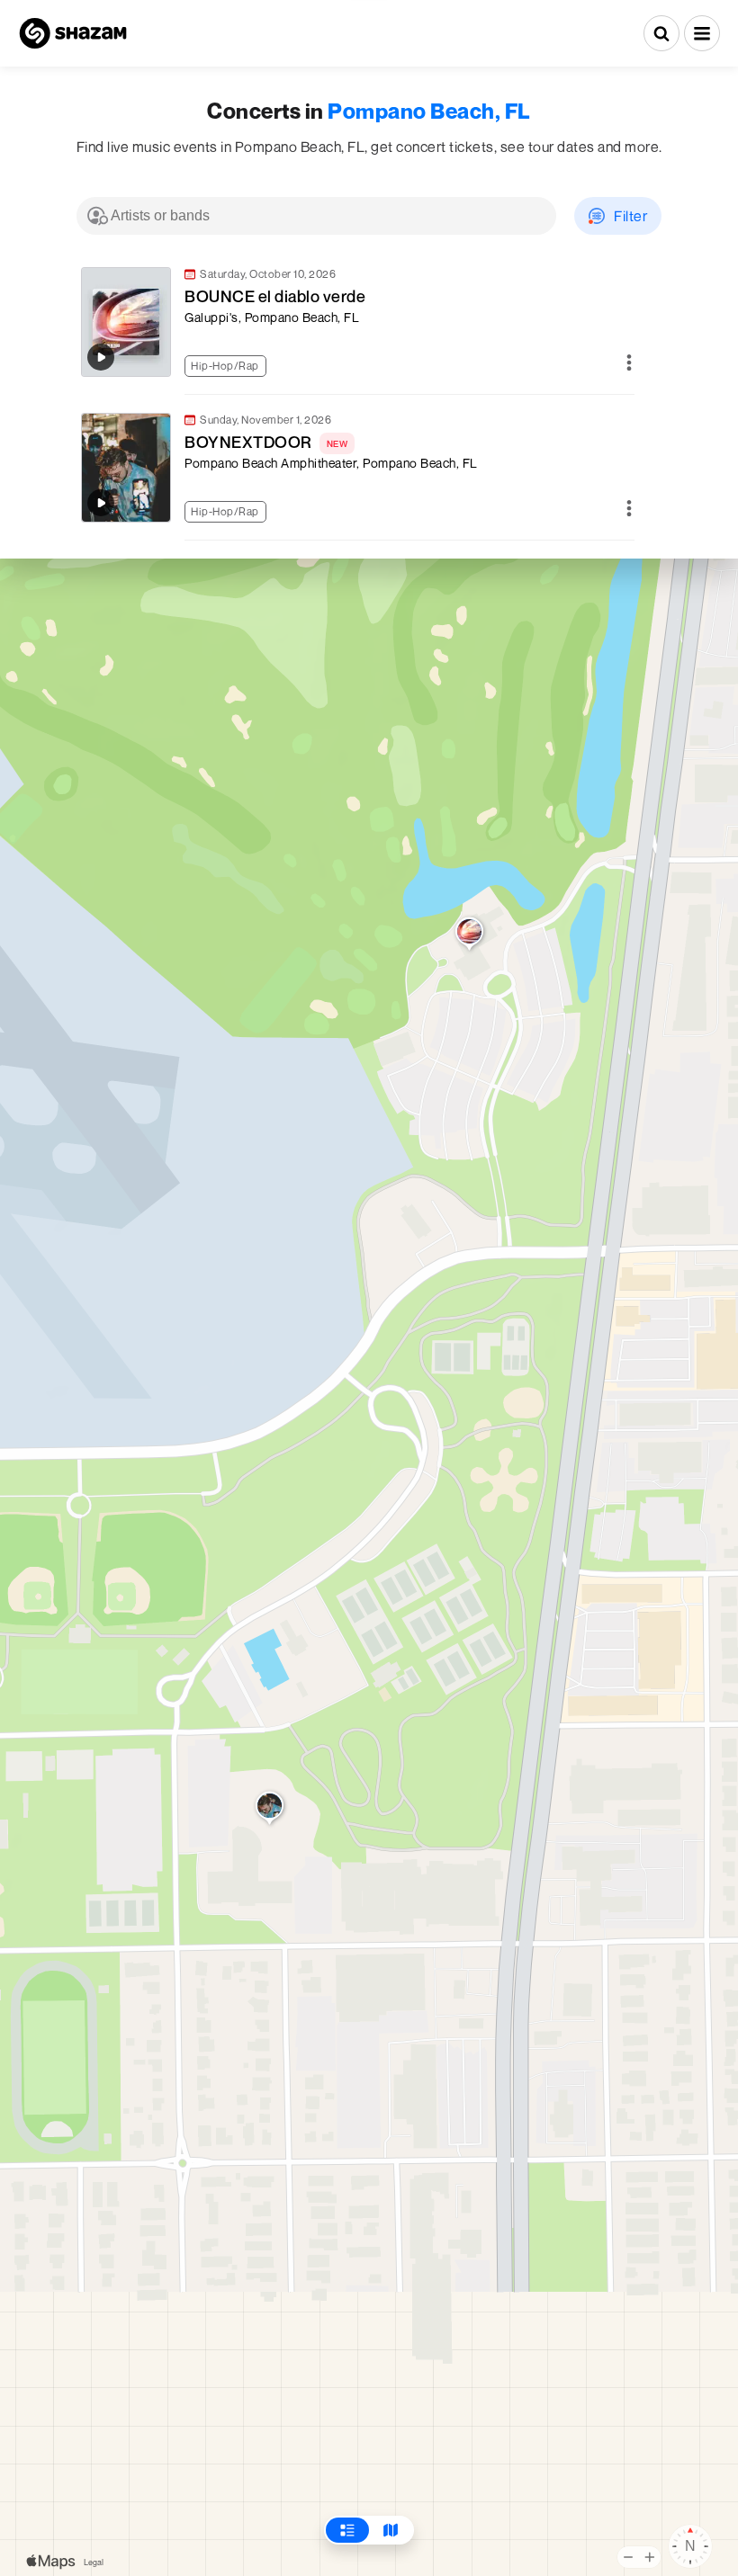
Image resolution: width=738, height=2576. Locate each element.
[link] (355, 322)
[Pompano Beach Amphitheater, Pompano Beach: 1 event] (270, 1810)
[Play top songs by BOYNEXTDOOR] (101, 503)
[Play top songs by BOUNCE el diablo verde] (101, 357)
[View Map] (391, 2530)
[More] (629, 364)
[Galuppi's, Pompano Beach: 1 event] (469, 935)
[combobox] (316, 216)
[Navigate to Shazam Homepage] (73, 33)
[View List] (347, 2530)
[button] (702, 33)
